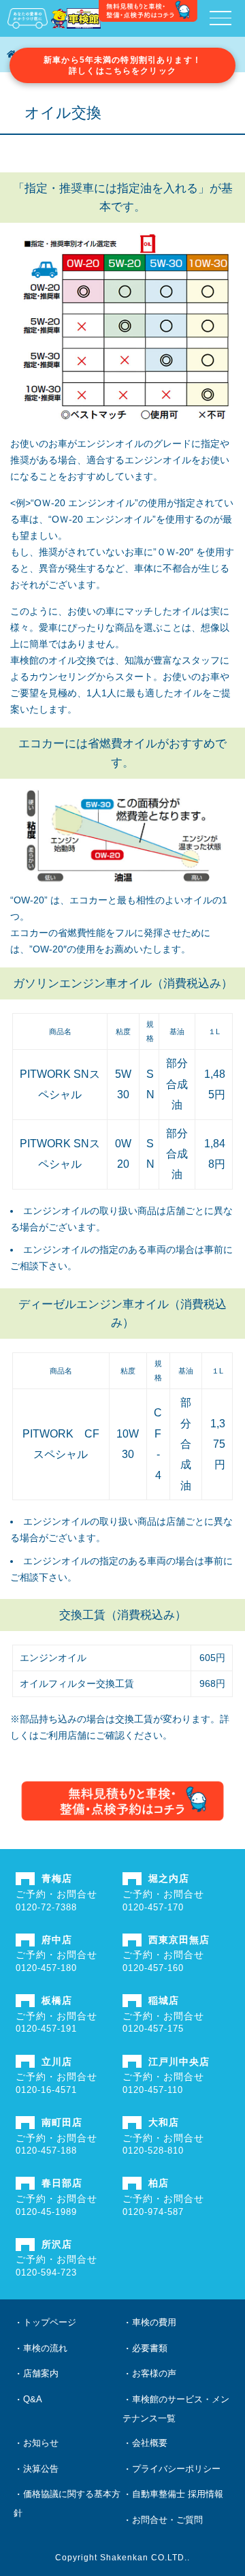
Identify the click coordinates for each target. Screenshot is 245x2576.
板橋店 (57, 2000)
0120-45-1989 (46, 2212)
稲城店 (164, 2000)
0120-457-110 (153, 2090)
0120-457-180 (46, 1968)
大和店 (164, 2122)
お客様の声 (154, 2373)
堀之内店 (169, 1878)
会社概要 (150, 2443)
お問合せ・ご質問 (167, 2520)
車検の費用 (154, 2322)
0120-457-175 (153, 2029)
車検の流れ (45, 2348)
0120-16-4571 (46, 2090)
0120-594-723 (46, 2272)
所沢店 (57, 2244)
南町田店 (62, 2122)
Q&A (33, 2399)
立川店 (57, 2062)
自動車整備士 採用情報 (178, 2494)
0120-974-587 (153, 2212)
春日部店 (62, 2183)
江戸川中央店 (179, 2062)
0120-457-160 (153, 1968)
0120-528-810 (153, 2151)
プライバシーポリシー (176, 2469)
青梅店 (57, 1878)
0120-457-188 (46, 2151)
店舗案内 (41, 2373)
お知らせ (41, 2443)
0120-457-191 (46, 2029)
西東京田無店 (179, 1940)
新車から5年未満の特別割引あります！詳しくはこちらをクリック (122, 65)
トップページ (50, 2322)
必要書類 (150, 2348)
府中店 (57, 1940)
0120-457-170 (153, 1907)
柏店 (159, 2183)
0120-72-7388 (46, 1907)
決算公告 (41, 2469)
